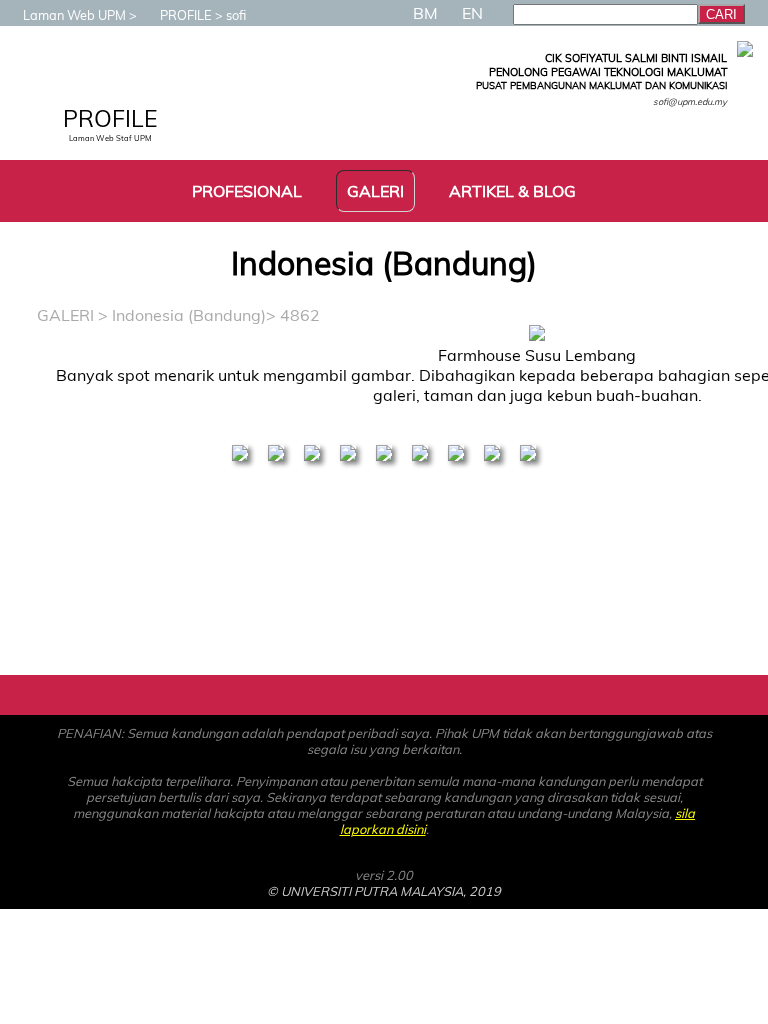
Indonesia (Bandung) (189, 315)
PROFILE (186, 15)
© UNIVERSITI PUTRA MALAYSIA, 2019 (384, 891)
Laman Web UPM (74, 15)
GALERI (65, 315)
